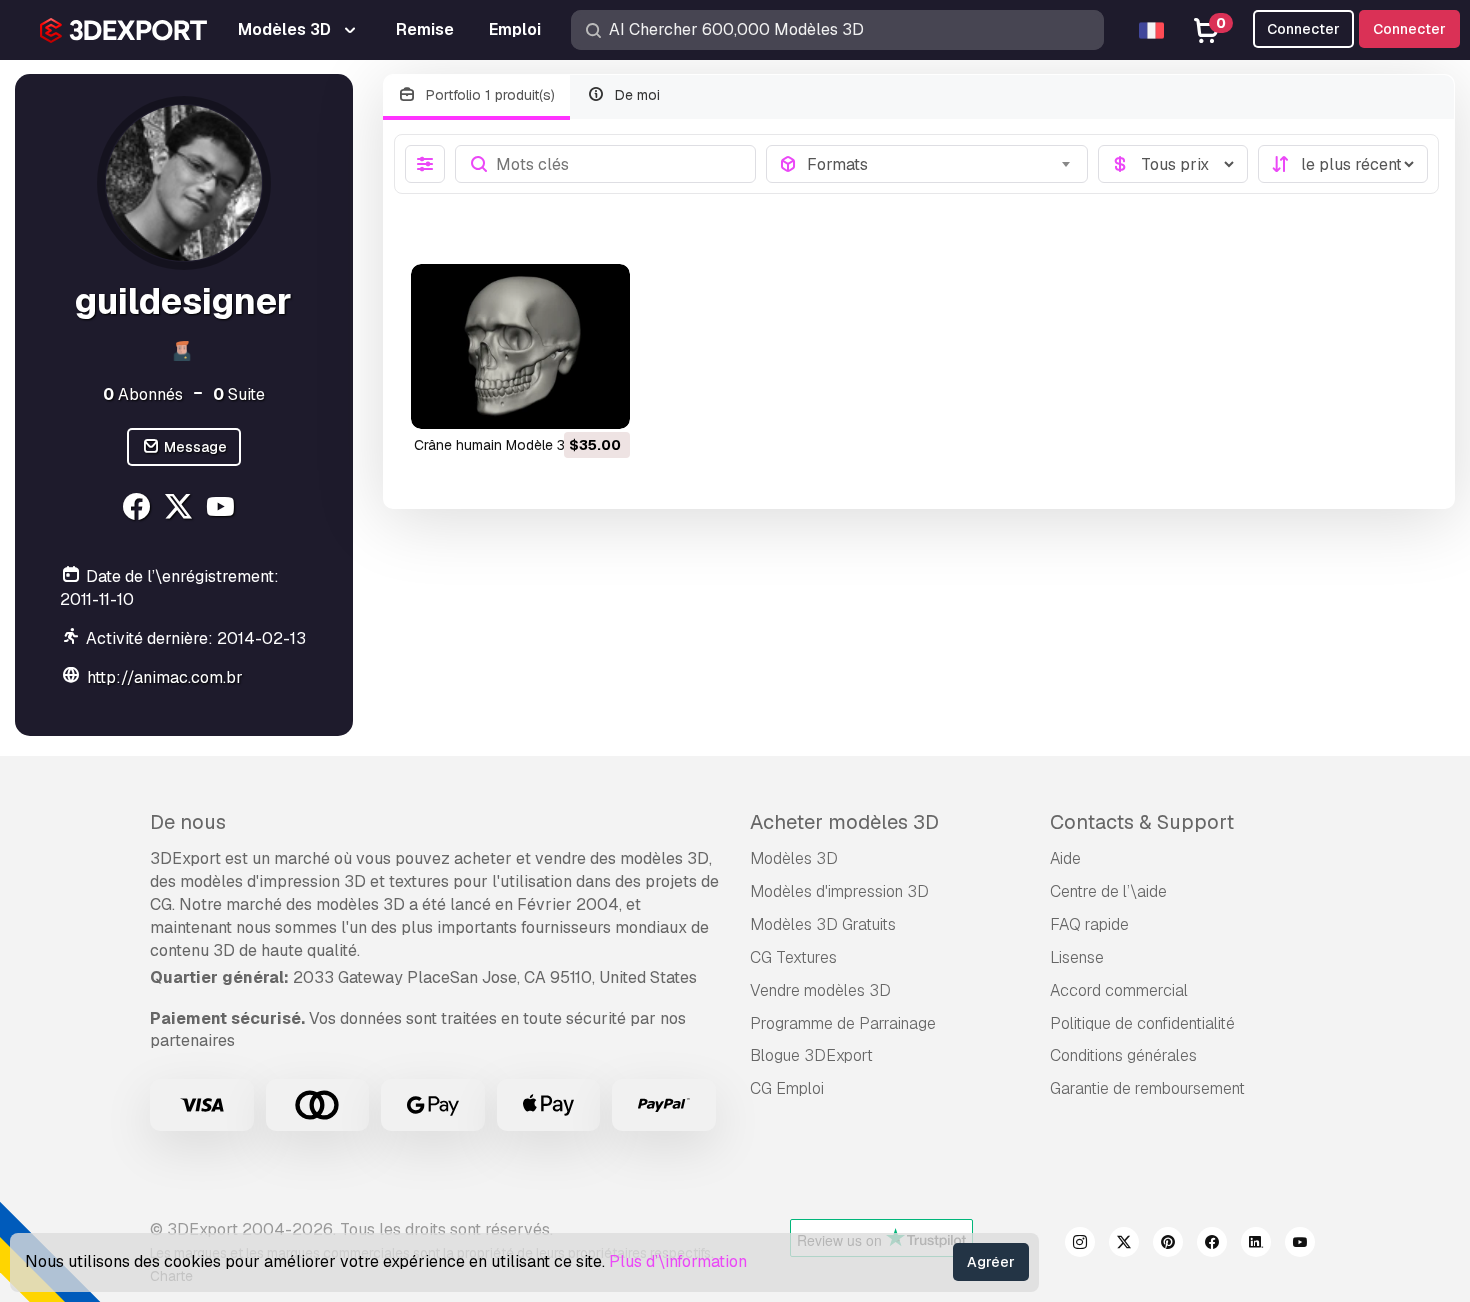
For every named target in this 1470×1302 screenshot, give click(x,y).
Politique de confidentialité (1142, 1023)
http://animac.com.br (165, 677)
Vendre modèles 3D (820, 990)
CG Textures (793, 957)
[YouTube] (223, 509)
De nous (188, 822)
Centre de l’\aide (1108, 891)
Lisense (1077, 957)
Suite (239, 394)
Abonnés (143, 394)
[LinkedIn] (1256, 1245)
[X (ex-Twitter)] (1124, 1245)
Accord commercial (1119, 990)
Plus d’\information (678, 1261)
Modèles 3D (794, 858)
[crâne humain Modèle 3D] (520, 346)
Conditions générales (1123, 1055)
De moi (635, 95)
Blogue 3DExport (811, 1055)
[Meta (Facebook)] (139, 509)
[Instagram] (1080, 1245)
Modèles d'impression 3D (839, 891)
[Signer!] (601, 401)
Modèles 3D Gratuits (823, 924)
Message (194, 447)
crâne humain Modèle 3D (494, 445)
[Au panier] (560, 401)
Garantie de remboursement (1147, 1088)
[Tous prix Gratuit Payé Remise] (1173, 164)
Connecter (1409, 29)
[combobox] (941, 164)
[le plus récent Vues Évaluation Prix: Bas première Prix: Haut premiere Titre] (1343, 164)
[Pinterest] (1168, 1245)
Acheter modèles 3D (844, 822)
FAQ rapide (1089, 924)
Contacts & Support (1142, 822)
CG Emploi (787, 1088)
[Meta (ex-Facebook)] (1212, 1245)
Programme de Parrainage (843, 1023)
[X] (181, 509)
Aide (1065, 858)
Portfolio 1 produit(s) (488, 95)
